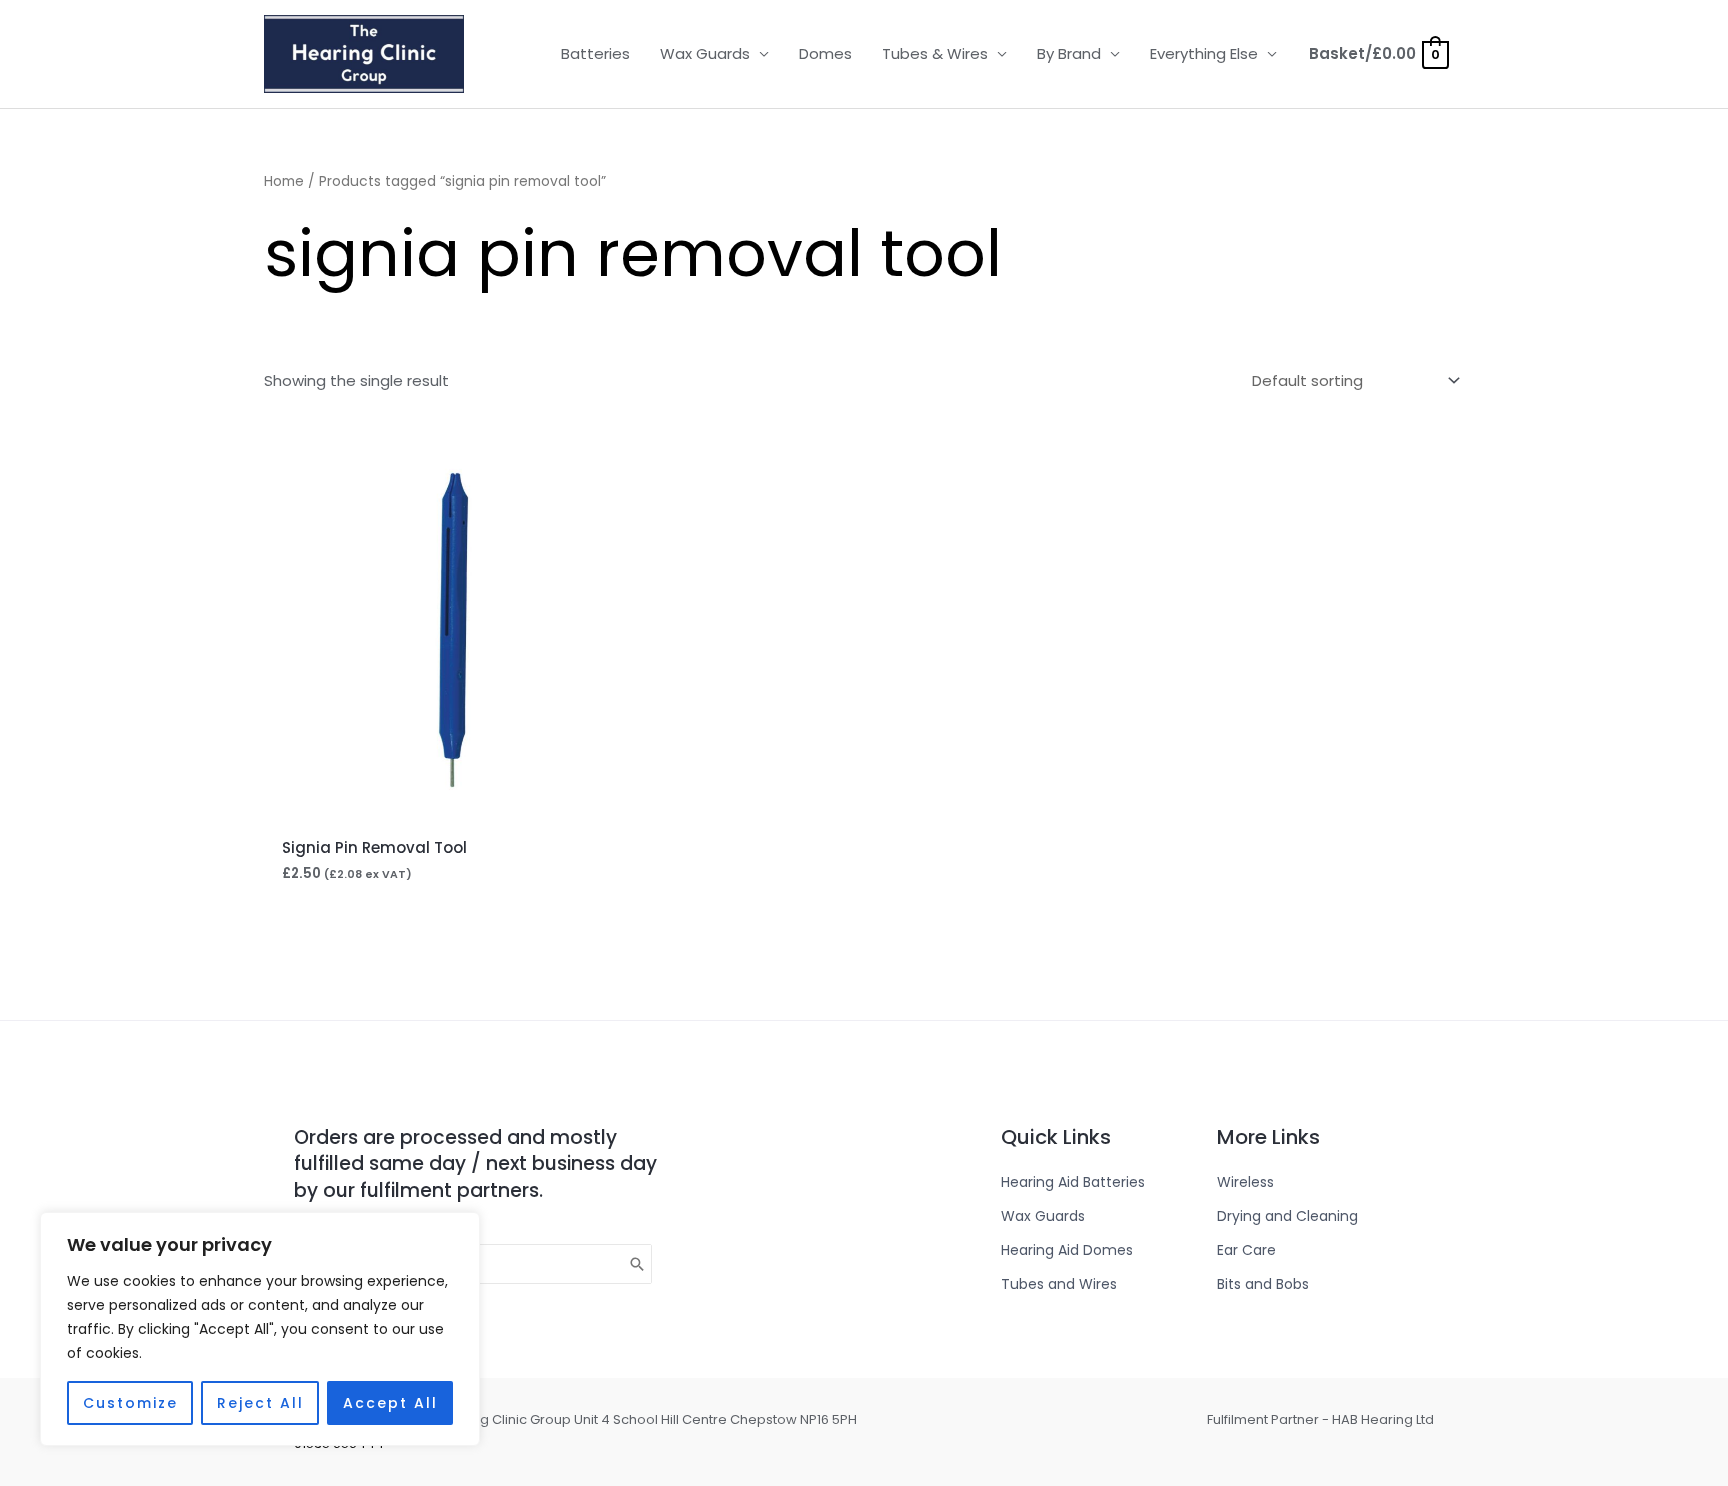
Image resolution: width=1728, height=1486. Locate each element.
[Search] (638, 1264)
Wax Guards (705, 53)
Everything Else (1204, 53)
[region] (260, 1329)
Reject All (260, 1403)
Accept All (390, 1403)
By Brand (1069, 53)
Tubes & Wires (935, 53)
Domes (825, 53)
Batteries (595, 53)
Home (284, 181)
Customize (130, 1403)
